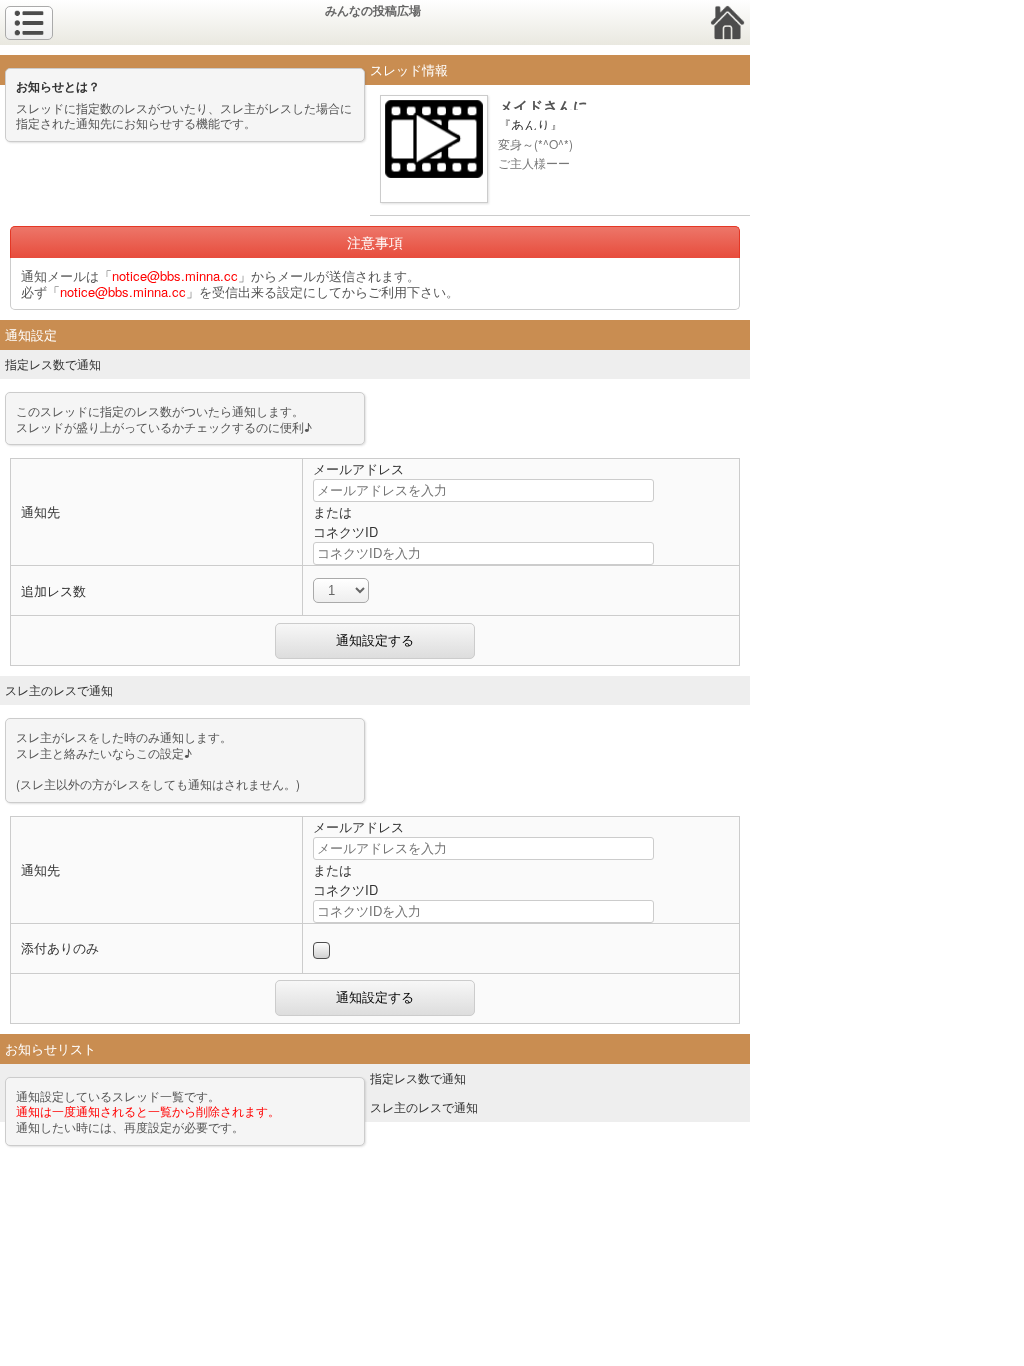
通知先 (40, 511)
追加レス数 (53, 590)
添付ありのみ (60, 947)
